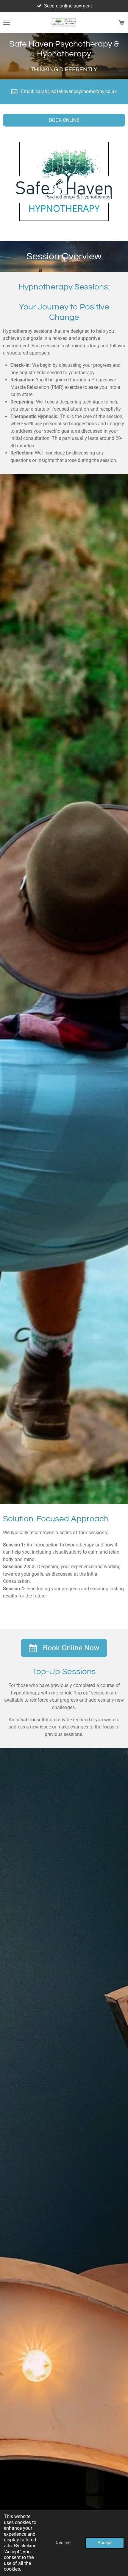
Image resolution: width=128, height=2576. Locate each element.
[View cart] (121, 23)
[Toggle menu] (7, 23)
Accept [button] (105, 2543)
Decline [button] (63, 2543)
